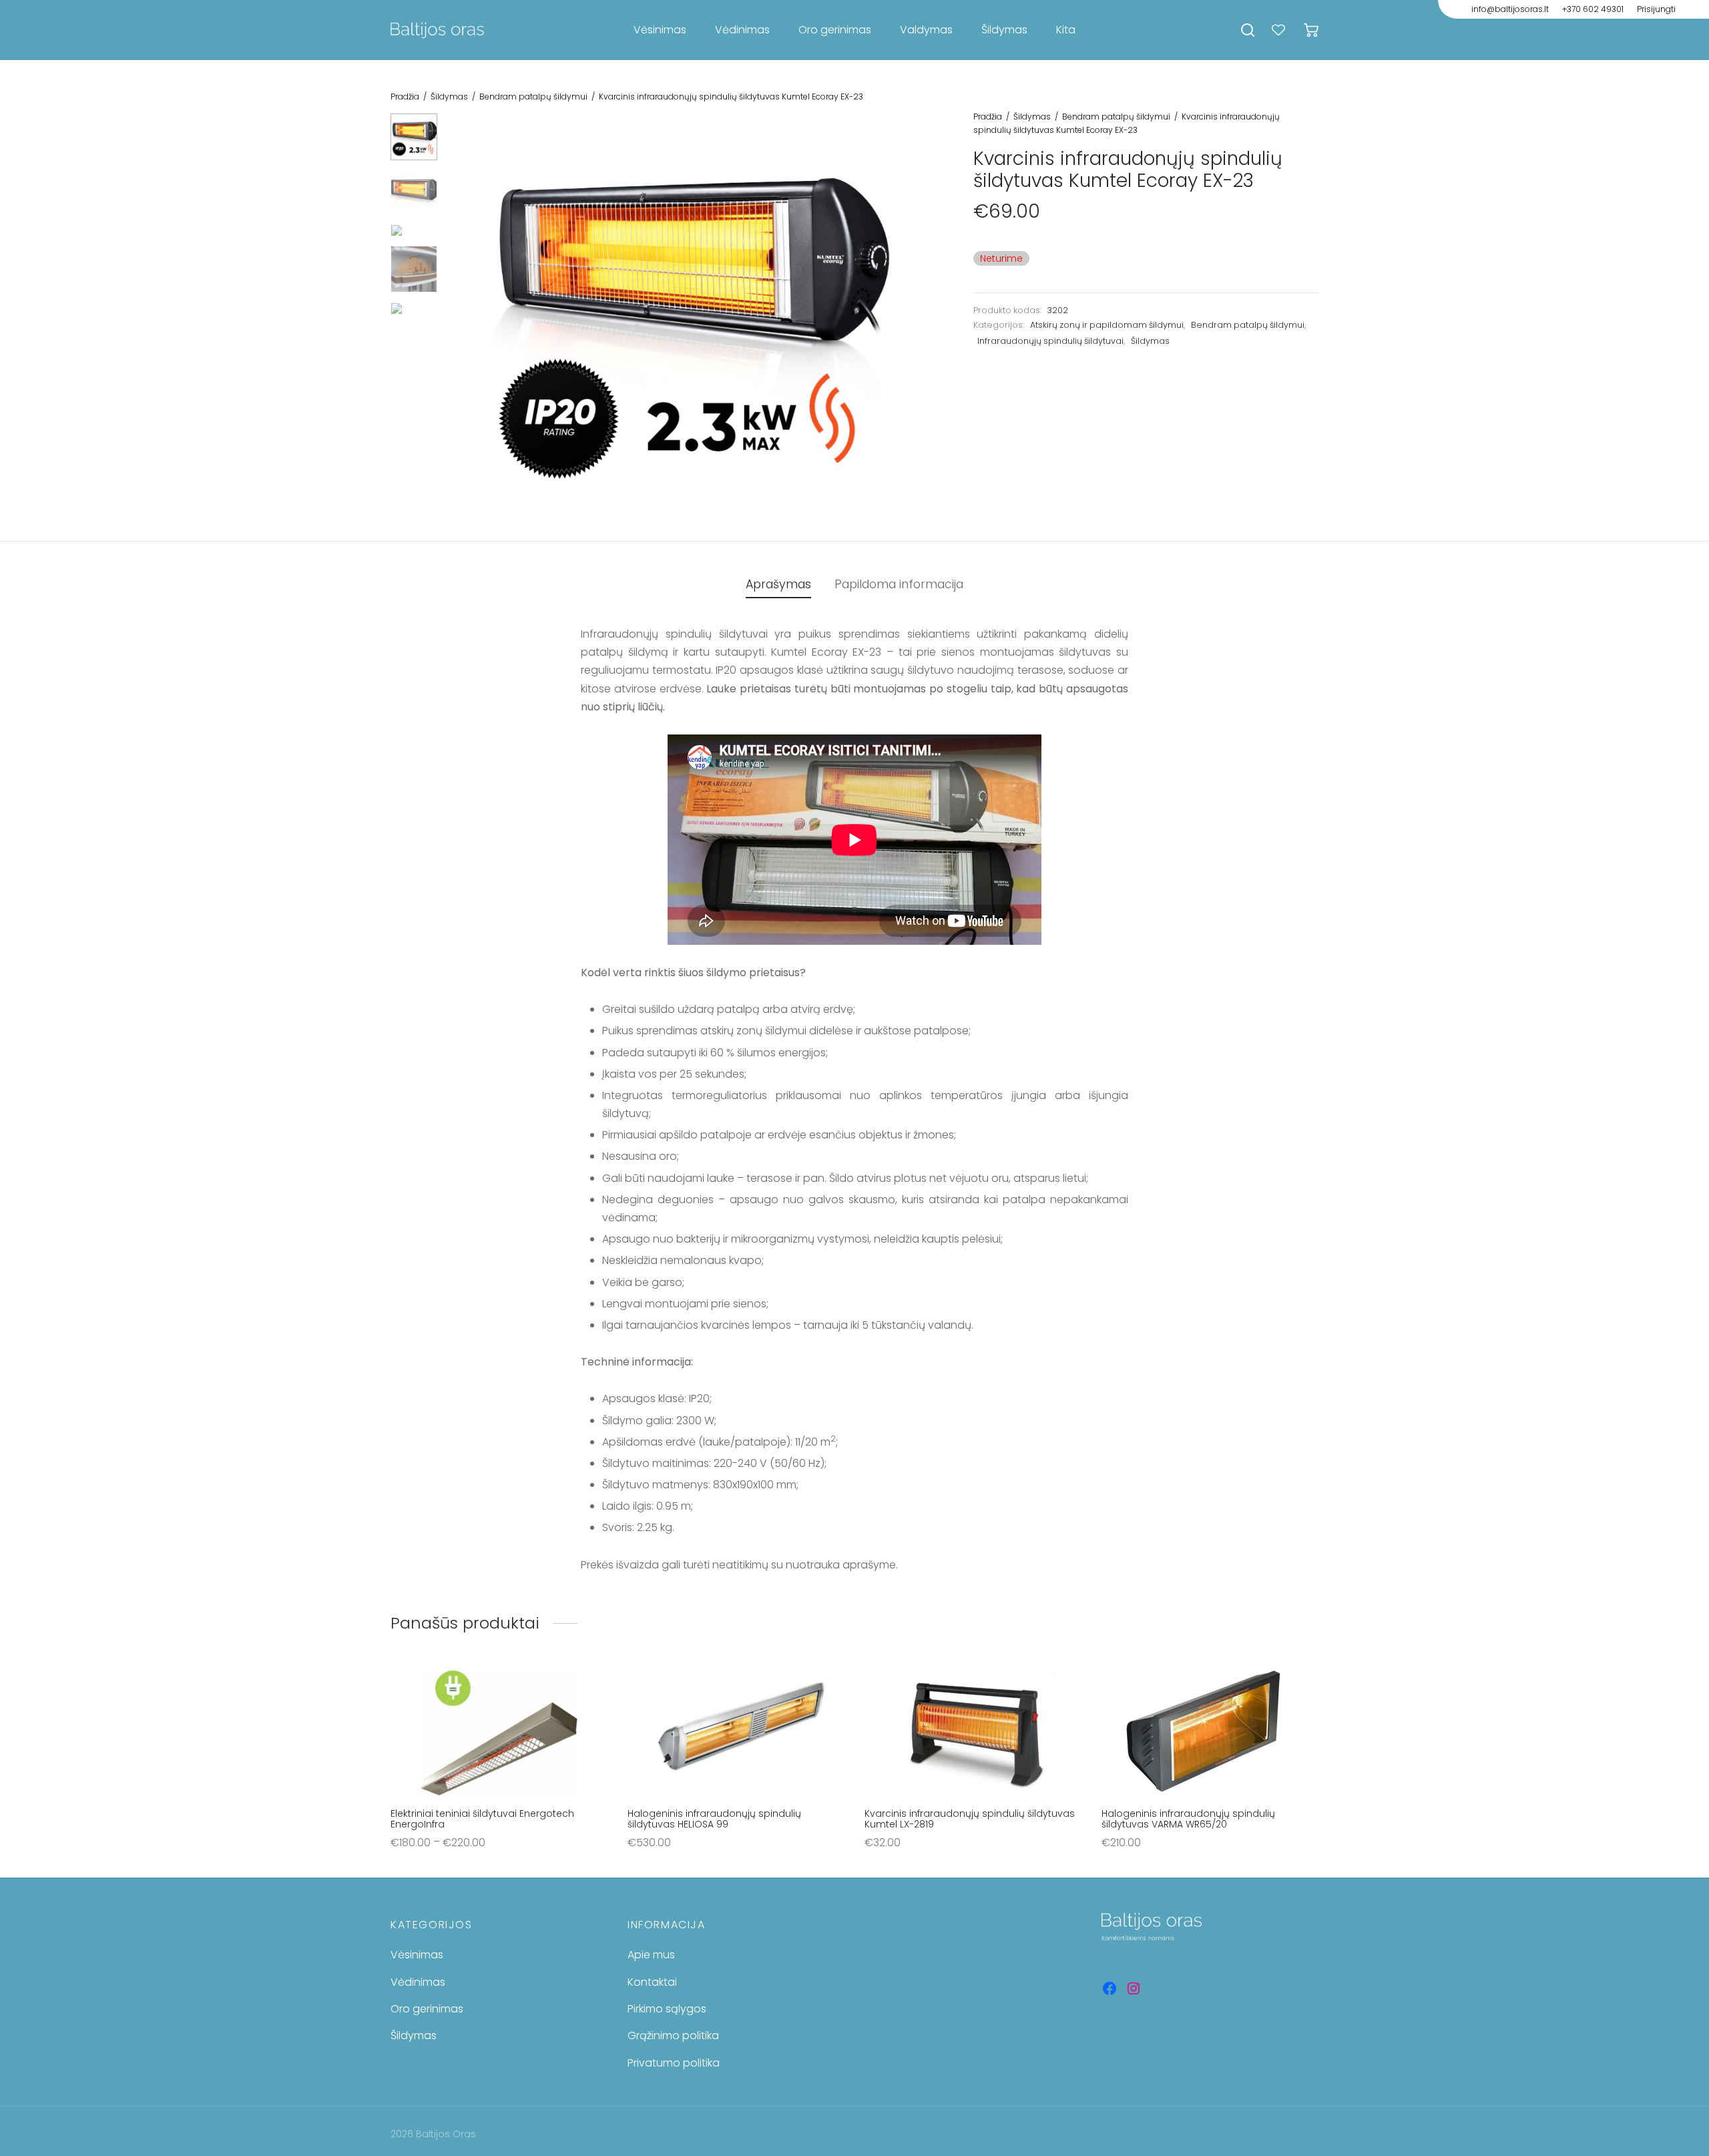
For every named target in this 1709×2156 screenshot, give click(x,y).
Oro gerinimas (835, 30)
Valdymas (926, 30)
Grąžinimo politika (673, 2035)
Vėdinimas (742, 30)
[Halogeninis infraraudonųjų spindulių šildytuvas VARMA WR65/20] (1210, 1731)
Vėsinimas (660, 30)
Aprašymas (778, 584)
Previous (464, 312)
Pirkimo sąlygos (667, 2009)
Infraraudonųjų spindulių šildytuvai (1050, 341)
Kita (1066, 30)
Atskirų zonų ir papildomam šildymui (1107, 325)
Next (910, 312)
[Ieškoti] (1248, 30)
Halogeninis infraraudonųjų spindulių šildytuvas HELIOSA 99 (714, 1819)
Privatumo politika (674, 2063)
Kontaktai (652, 1982)
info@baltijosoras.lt (1510, 9)
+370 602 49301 (1593, 9)
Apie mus (651, 1955)
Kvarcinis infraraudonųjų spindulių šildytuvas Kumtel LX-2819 (970, 1819)
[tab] (778, 585)
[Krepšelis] (1311, 30)
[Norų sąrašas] (1280, 30)
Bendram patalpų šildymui (533, 96)
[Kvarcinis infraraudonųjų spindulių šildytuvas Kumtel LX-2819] (973, 1731)
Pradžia (405, 96)
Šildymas (1004, 30)
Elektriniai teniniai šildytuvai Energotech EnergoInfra (482, 1819)
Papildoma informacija (899, 584)
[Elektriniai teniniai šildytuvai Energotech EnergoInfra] (499, 1731)
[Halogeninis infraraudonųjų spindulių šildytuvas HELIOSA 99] (736, 1731)
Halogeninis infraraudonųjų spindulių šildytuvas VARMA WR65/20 (1188, 1819)
